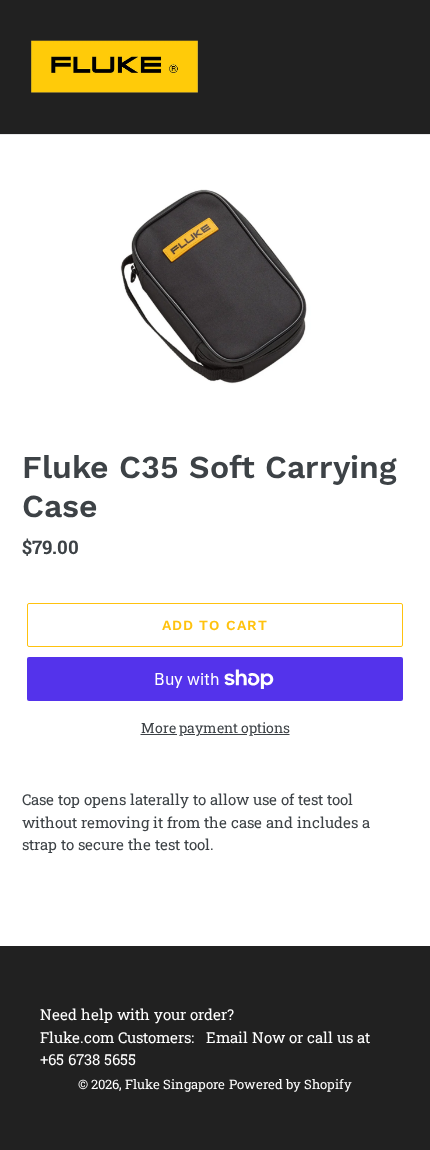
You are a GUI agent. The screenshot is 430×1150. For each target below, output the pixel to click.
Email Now (245, 1037)
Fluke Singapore (175, 1084)
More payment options (215, 727)
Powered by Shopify (290, 1084)
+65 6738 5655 (88, 1059)
